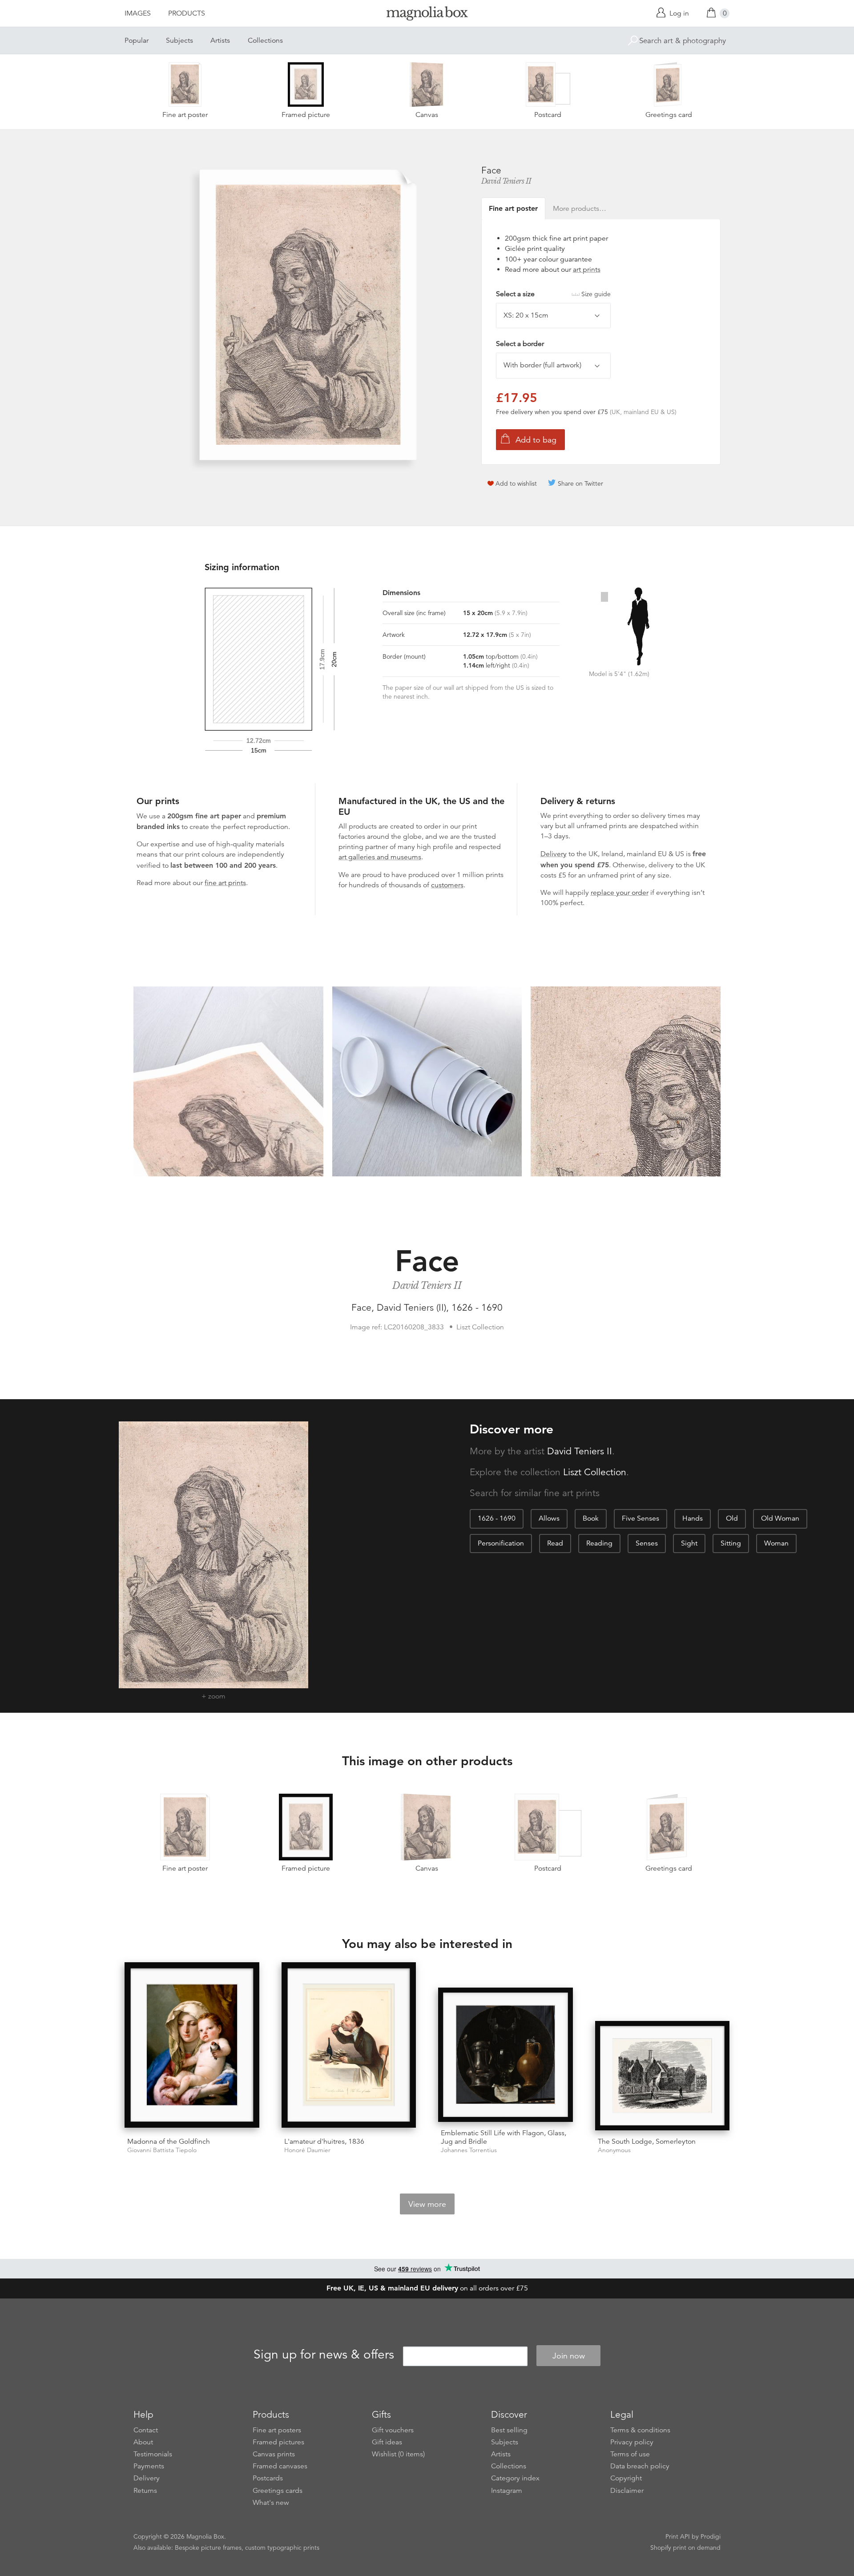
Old (732, 1518)
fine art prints (225, 883)
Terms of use (630, 2454)
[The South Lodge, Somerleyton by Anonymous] (663, 2076)
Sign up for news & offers (324, 2355)
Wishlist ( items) (398, 2454)
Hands (693, 1518)
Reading (599, 1543)
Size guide (596, 294)
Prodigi (711, 2536)
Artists (220, 40)
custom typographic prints (282, 2548)
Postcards (268, 2478)
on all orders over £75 (427, 2288)
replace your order (620, 893)
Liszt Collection (595, 1472)
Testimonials (153, 2454)
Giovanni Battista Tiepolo (162, 2150)
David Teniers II (506, 181)
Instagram (507, 2491)
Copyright (626, 2478)
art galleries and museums (380, 857)
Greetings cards (278, 2491)
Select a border (520, 344)
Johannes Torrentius (469, 2150)
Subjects (179, 40)
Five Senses (640, 1518)
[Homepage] (427, 15)
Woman (776, 1543)
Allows (549, 1518)
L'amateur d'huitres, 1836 (324, 2141)
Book (591, 1518)
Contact (146, 2430)
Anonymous (614, 2150)
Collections (265, 40)
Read (555, 1543)
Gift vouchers (393, 2430)
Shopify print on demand (685, 2548)
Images (138, 13)
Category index (515, 2478)
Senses (647, 1543)
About (143, 2442)
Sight (689, 1543)
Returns (145, 2491)
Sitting (731, 1543)
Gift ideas (387, 2442)
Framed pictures (278, 2442)
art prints (587, 270)
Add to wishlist (516, 483)
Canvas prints (274, 2454)
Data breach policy (640, 2466)
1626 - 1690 (497, 1518)
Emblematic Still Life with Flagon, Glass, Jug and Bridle (504, 2137)
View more (427, 2204)
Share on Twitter (580, 483)
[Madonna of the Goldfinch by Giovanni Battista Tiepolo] (192, 2046)
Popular (137, 40)
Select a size (553, 294)
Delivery (554, 854)
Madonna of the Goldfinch (169, 2141)
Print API (678, 2536)
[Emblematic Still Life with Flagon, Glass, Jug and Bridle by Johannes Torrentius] (506, 2055)
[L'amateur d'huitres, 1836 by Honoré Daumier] (349, 2046)
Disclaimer (627, 2491)
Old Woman (780, 1518)
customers (447, 885)
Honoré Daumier (307, 2150)
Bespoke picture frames (208, 2548)
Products (187, 13)
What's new (271, 2503)
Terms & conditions (640, 2430)
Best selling (509, 2430)
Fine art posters (277, 2430)
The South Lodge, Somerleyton (647, 2141)
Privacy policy (632, 2442)
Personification (501, 1543)
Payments (149, 2466)
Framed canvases (280, 2466)
